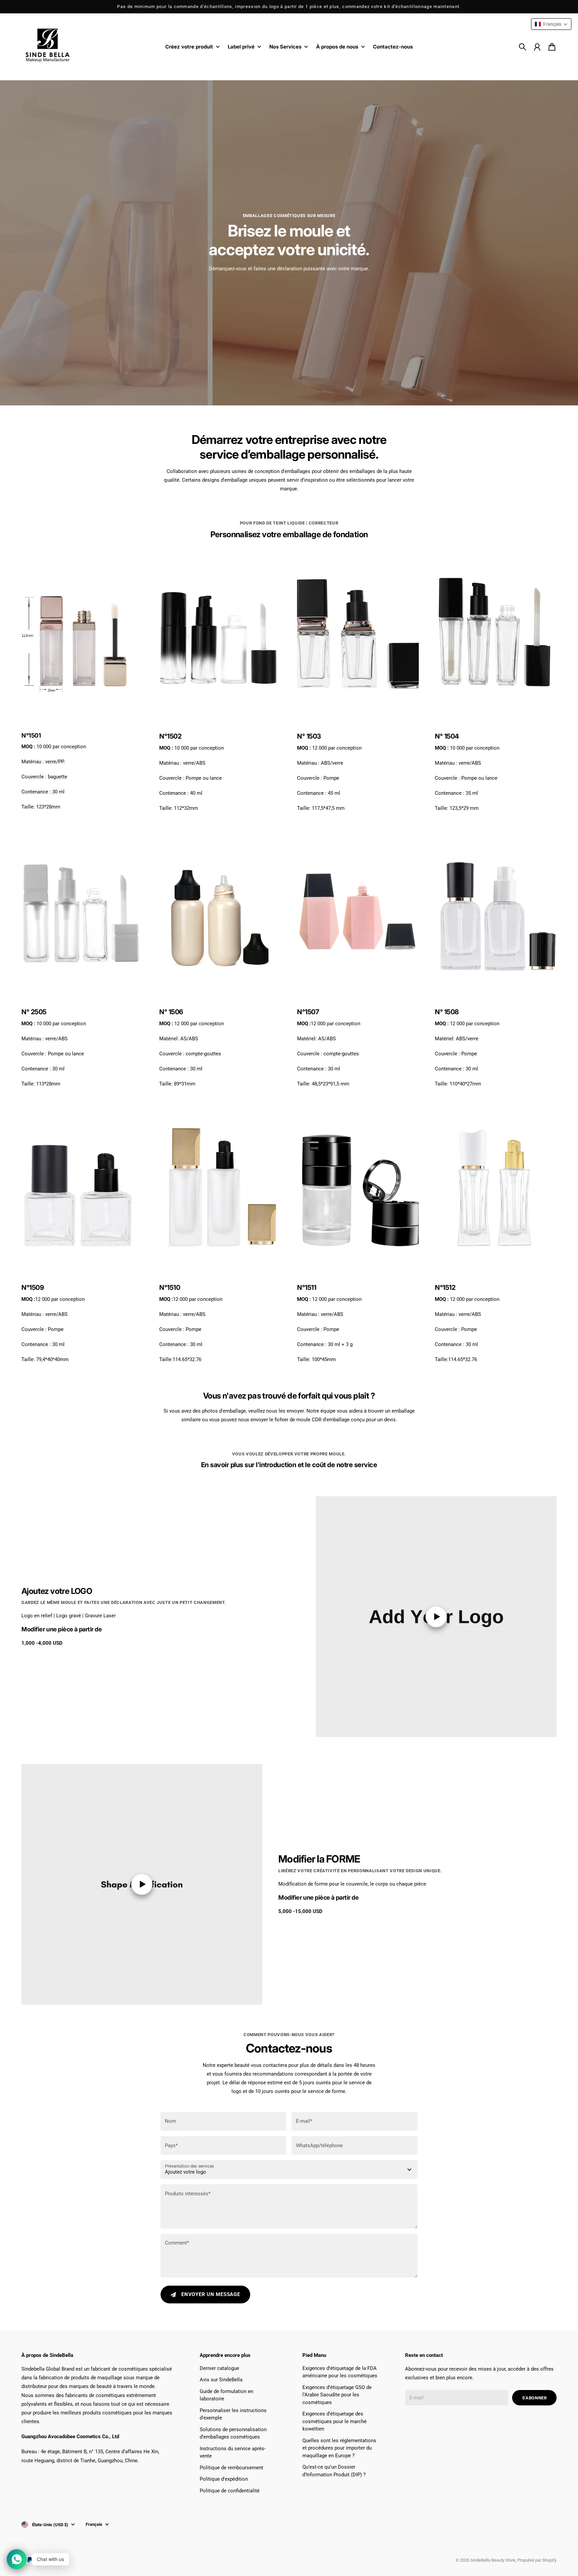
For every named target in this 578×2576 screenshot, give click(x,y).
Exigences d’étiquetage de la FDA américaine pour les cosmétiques (340, 2372)
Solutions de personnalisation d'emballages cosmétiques (233, 2433)
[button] (551, 24)
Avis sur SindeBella (221, 2380)
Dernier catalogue (219, 2368)
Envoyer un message (211, 2294)
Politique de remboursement (231, 2468)
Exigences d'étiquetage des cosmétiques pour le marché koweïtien (334, 2421)
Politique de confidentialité (230, 2491)
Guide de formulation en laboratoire (226, 2395)
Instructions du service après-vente (233, 2452)
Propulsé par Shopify (537, 2560)
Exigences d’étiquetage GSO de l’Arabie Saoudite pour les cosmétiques (337, 2395)
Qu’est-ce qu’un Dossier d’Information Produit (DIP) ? (334, 2471)
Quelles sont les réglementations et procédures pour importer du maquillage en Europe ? (339, 2448)
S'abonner (535, 2398)
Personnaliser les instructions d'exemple (233, 2414)
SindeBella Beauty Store (493, 2560)
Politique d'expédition (224, 2479)
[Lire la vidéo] (436, 1617)
